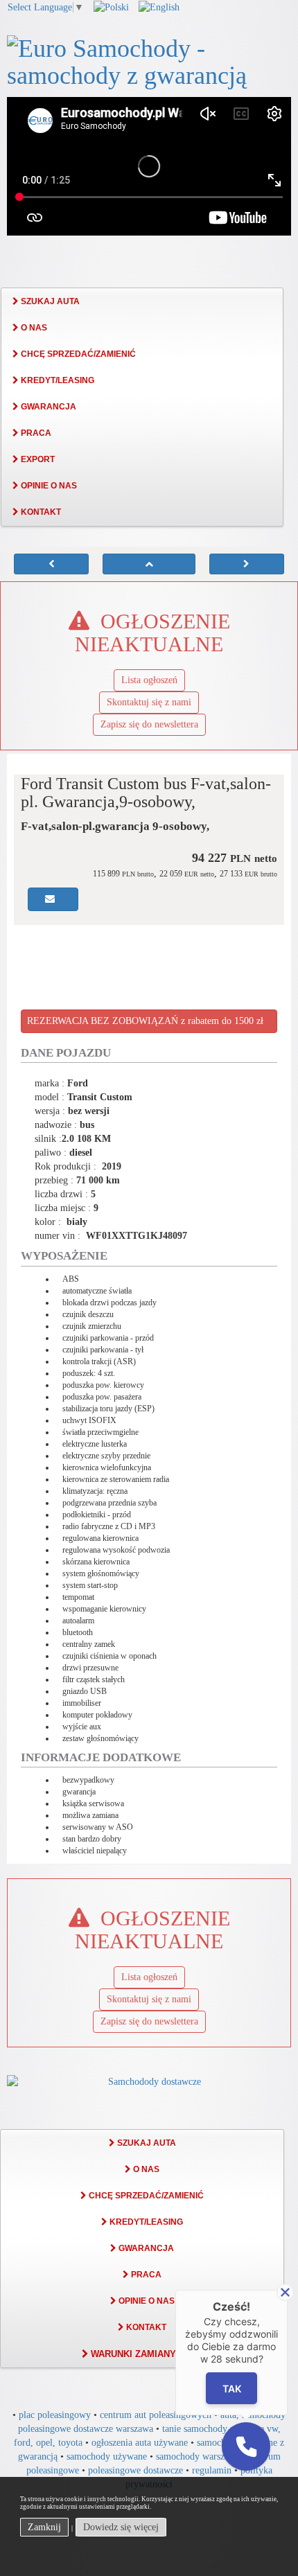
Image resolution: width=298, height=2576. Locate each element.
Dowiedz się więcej (121, 2527)
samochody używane (107, 2456)
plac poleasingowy (55, 2415)
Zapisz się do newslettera (149, 724)
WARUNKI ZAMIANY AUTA (145, 2354)
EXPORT (37, 459)
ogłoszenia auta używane (140, 2443)
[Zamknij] (285, 2292)
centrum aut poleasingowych (156, 2415)
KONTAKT (40, 512)
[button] (246, 2446)
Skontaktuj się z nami (149, 702)
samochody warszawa (198, 2456)
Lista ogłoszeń (149, 680)
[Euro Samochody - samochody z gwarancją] (149, 60)
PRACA (35, 433)
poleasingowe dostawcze (135, 2470)
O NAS (33, 328)
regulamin (212, 2470)
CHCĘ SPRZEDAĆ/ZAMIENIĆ (77, 354)
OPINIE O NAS (48, 486)
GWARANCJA (47, 407)
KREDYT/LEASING (56, 380)
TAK (232, 2389)
